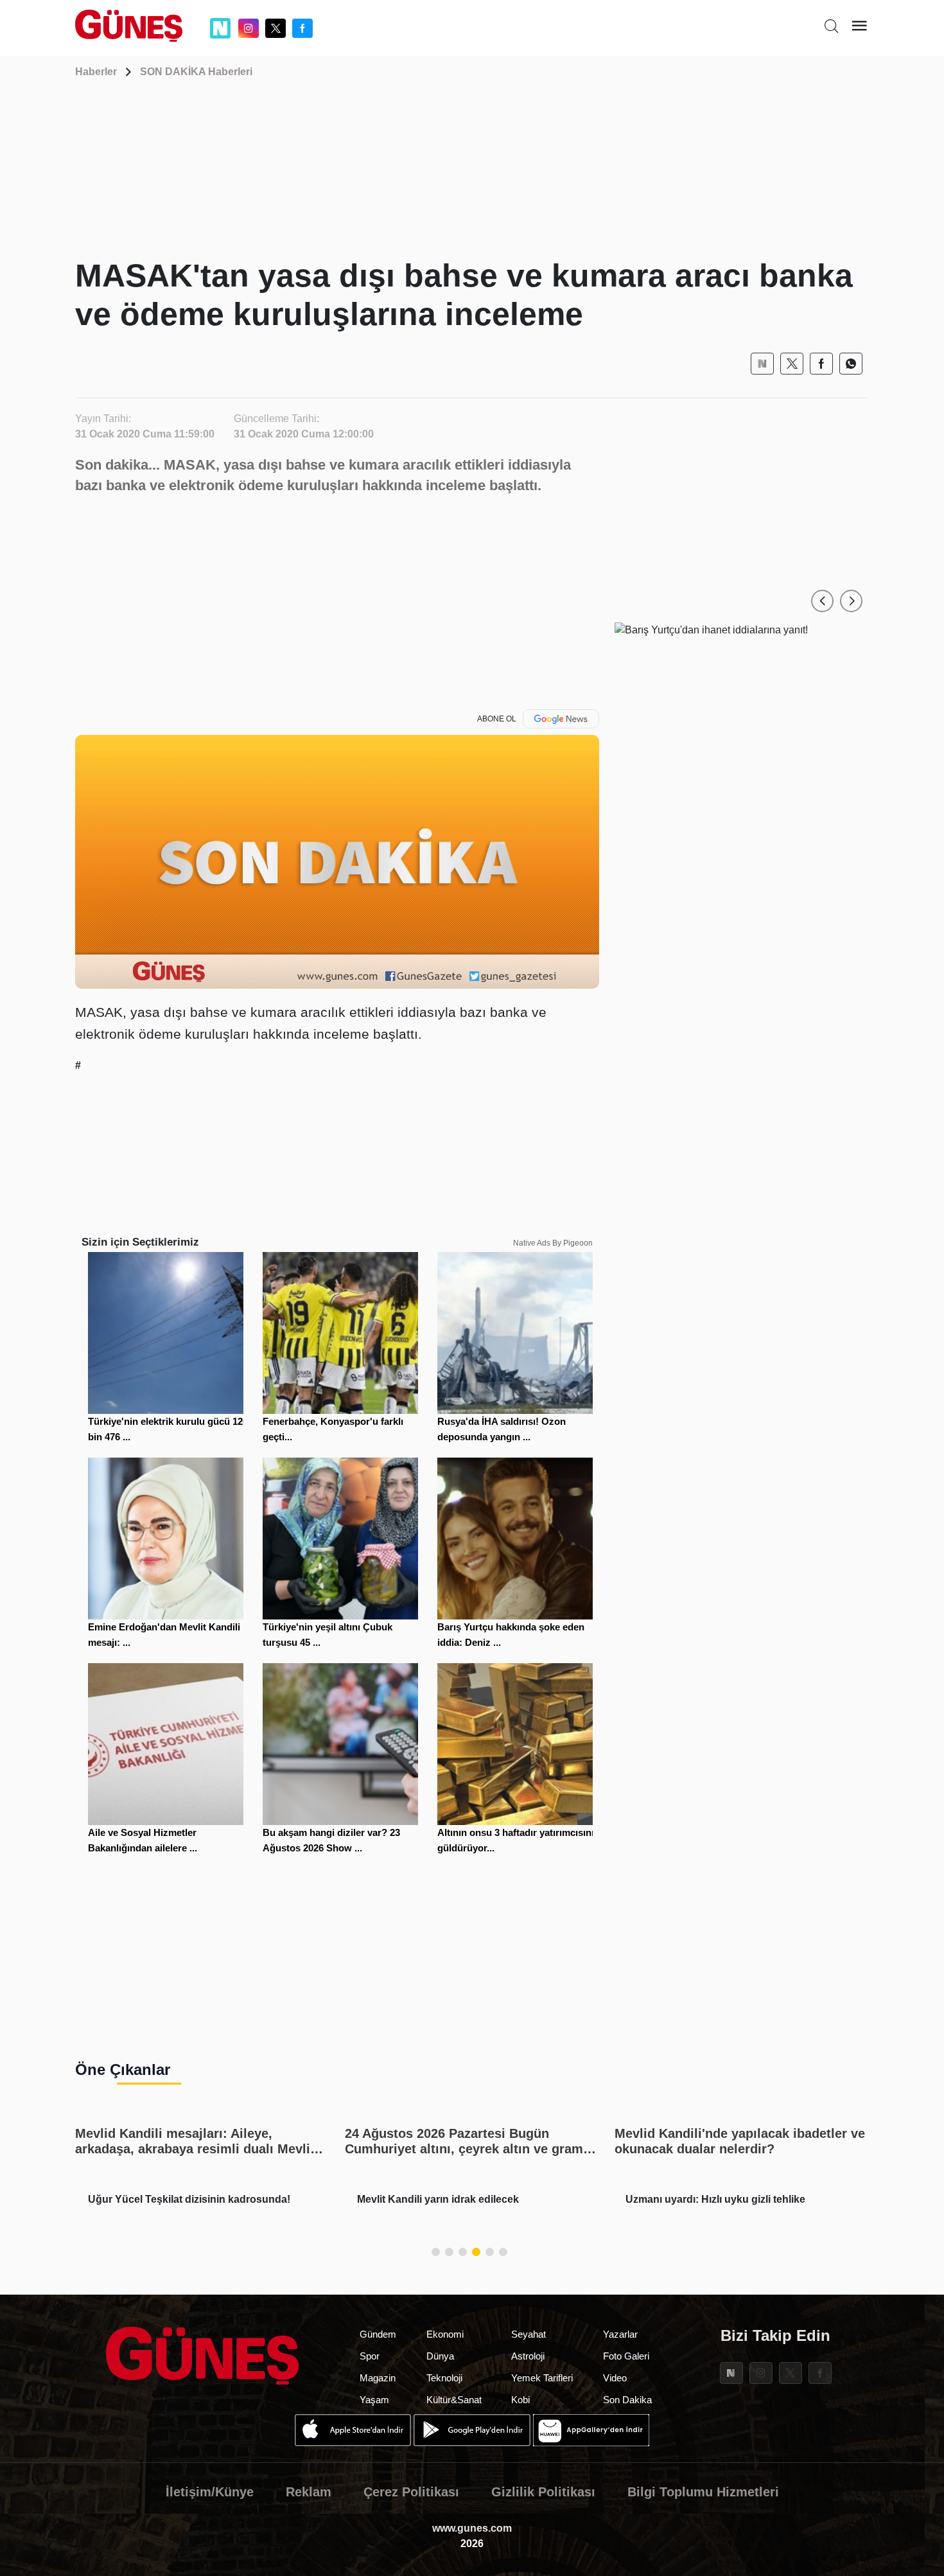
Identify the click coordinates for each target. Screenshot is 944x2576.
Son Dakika (627, 2400)
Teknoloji (444, 2378)
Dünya (440, 2356)
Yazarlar (620, 2334)
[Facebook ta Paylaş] (821, 364)
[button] (822, 601)
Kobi (520, 2400)
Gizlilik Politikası (543, 2492)
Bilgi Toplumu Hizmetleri (703, 2492)
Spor (370, 2356)
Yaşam (374, 2400)
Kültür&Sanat (454, 2400)
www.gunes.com (472, 2528)
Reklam (309, 2492)
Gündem (378, 2334)
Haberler (96, 72)
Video (615, 2378)
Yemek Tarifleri (542, 2378)
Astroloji (528, 2356)
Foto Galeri (626, 2356)
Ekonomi (445, 2334)
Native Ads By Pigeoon (553, 1243)
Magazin (378, 2378)
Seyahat (529, 2334)
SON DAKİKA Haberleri (196, 72)
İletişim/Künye (210, 2492)
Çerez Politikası (411, 2492)
